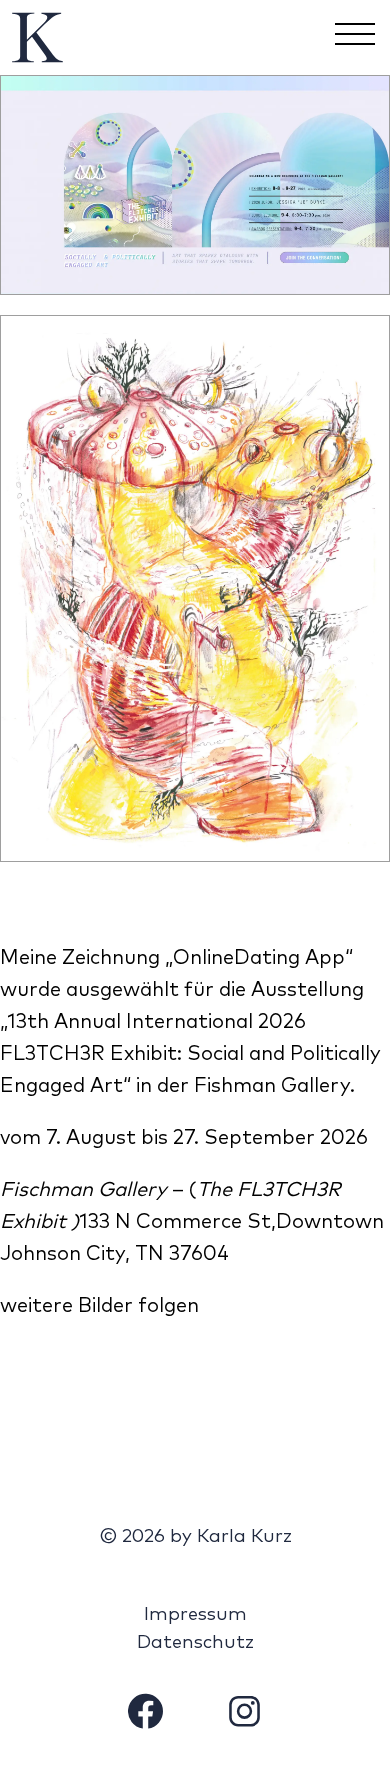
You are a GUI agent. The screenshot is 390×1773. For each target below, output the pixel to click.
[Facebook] (145, 1715)
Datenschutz (195, 1642)
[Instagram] (244, 1715)
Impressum (195, 1614)
